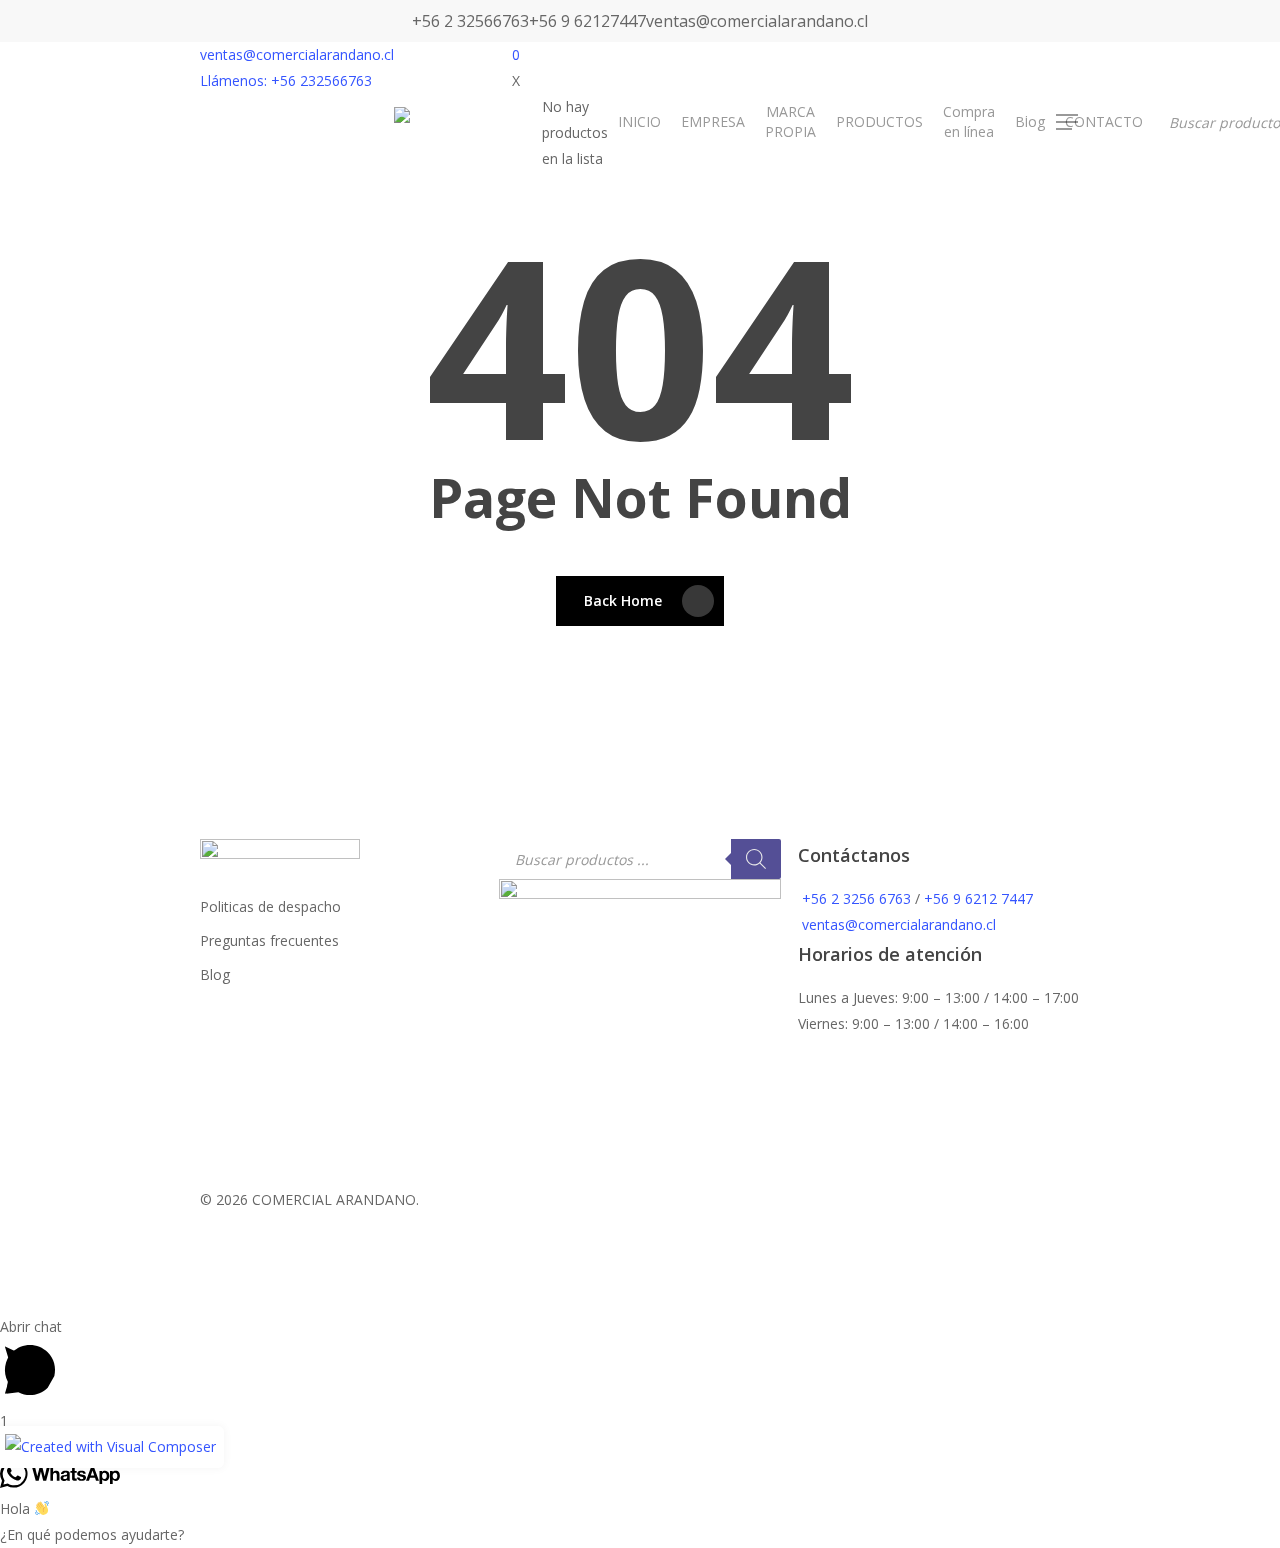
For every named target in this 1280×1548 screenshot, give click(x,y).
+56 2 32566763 (470, 21)
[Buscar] (756, 859)
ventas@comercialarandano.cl (757, 21)
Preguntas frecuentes (269, 940)
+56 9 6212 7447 (978, 898)
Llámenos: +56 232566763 (286, 80)
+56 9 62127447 (587, 21)
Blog (215, 974)
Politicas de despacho (270, 906)
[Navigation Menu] (1068, 122)
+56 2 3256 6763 (856, 898)
